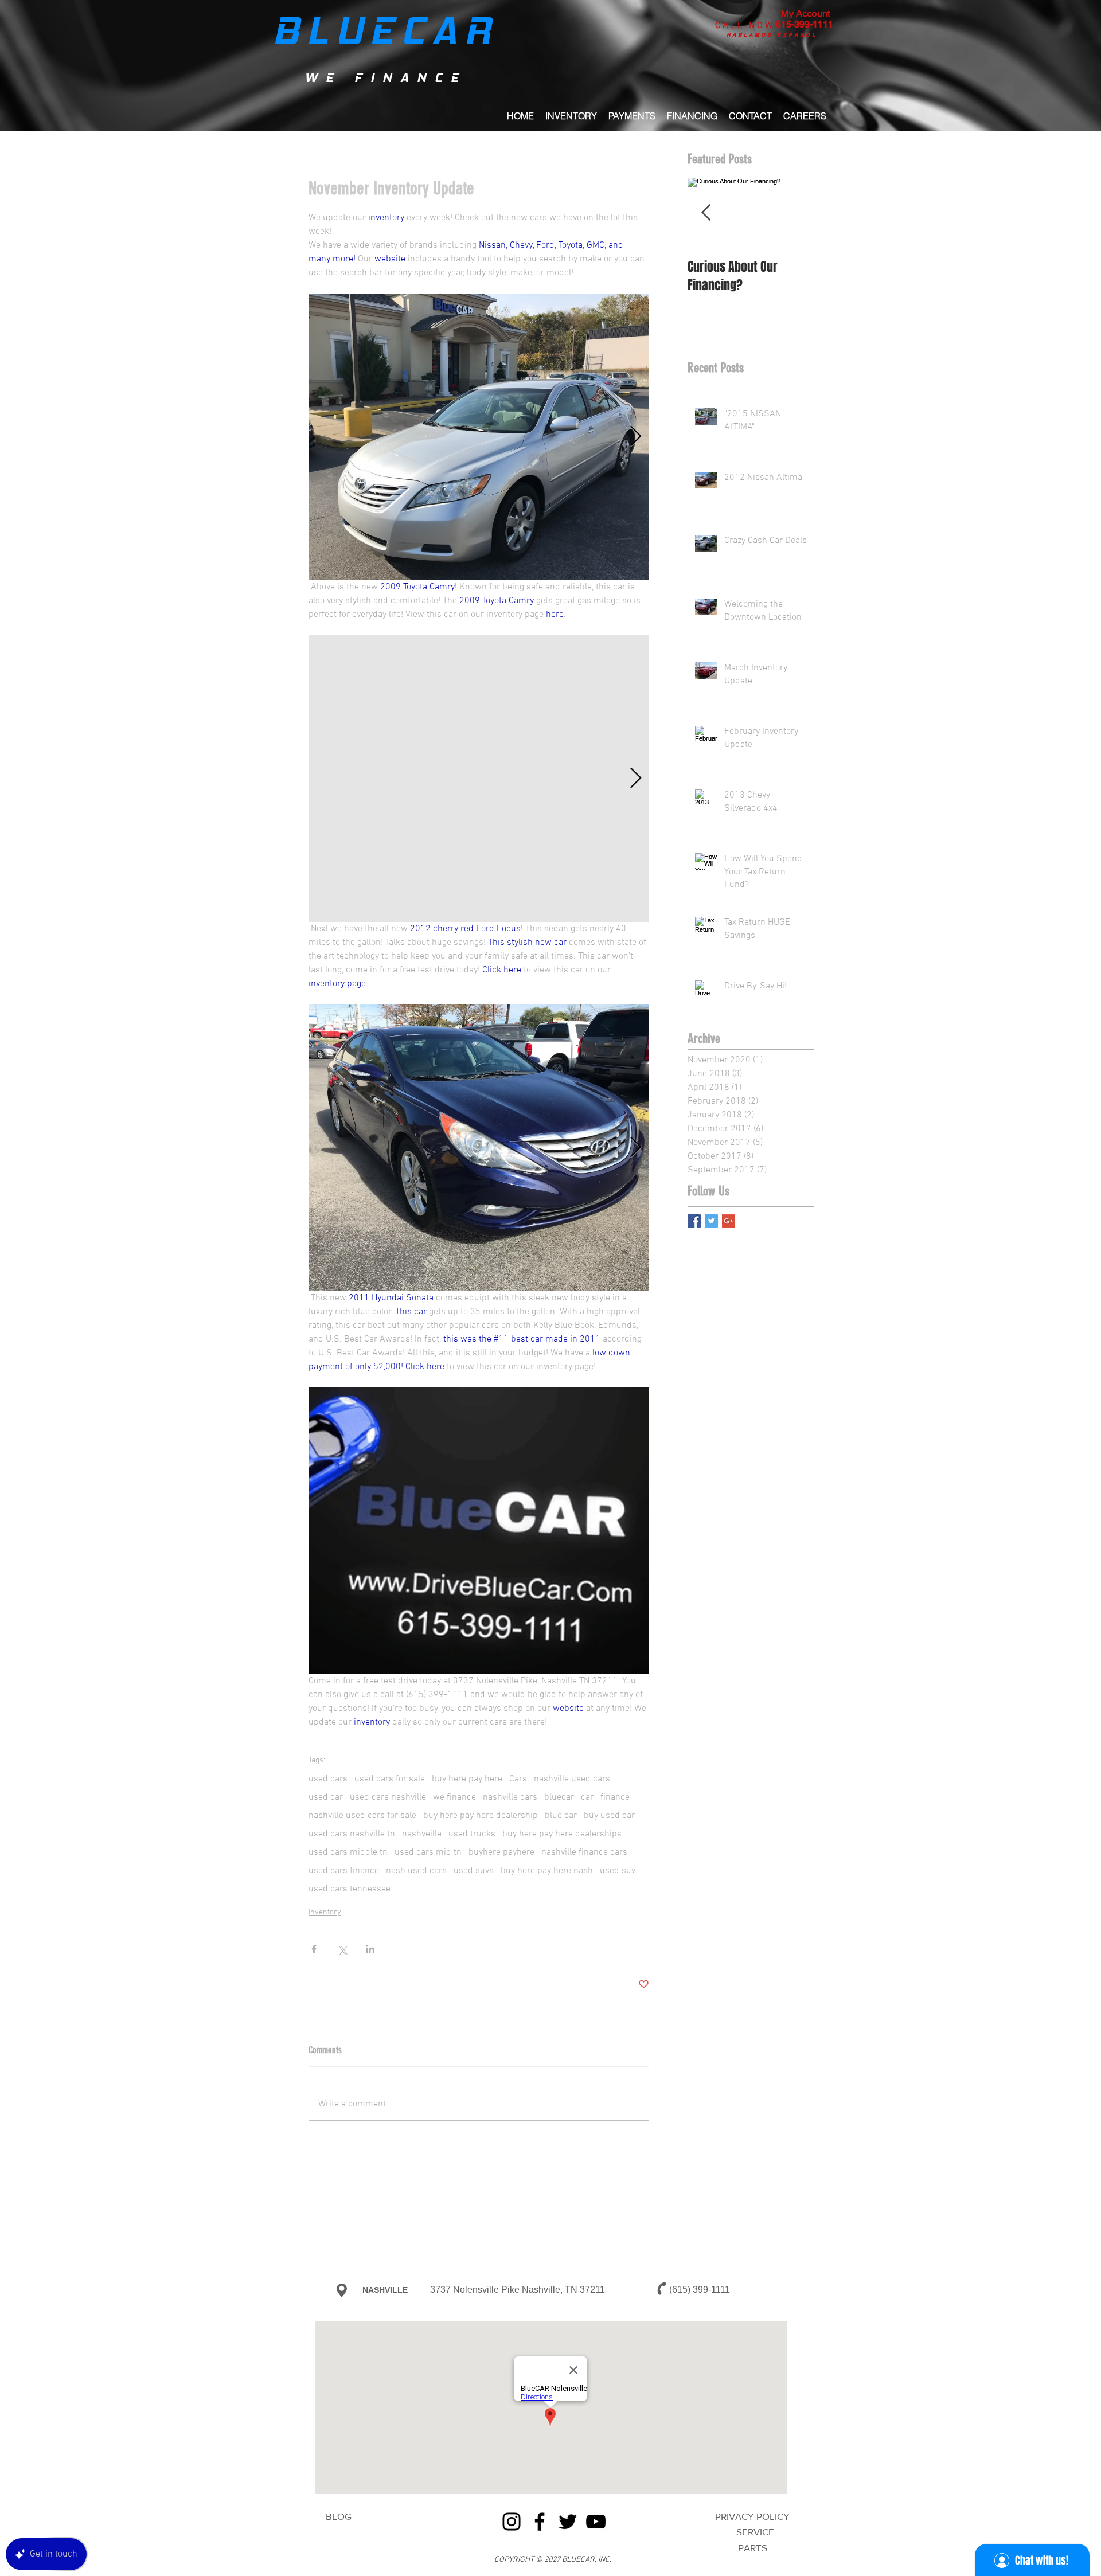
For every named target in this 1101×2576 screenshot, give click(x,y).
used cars (328, 1779)
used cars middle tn (348, 1852)
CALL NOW (745, 26)
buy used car (609, 1816)
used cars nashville (388, 1797)
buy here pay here (467, 1779)
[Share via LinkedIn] (370, 1949)
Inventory (325, 1912)
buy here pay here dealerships (562, 1834)
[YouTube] (596, 2522)
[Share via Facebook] (314, 1949)
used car (326, 1797)
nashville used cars (572, 1779)
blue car (561, 1816)
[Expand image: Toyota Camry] (479, 437)
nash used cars (416, 1871)
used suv (618, 1871)
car (587, 1797)
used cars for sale (390, 1779)
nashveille (422, 1834)
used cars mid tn (428, 1852)
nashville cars (510, 1797)
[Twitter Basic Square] (711, 1221)
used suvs (474, 1871)
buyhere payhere (501, 1852)
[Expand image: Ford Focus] (479, 779)
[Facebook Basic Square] (694, 1221)
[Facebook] (540, 2522)
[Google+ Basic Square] (729, 1221)
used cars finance (344, 1871)
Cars (518, 1779)
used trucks (472, 1834)
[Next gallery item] (636, 437)
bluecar (559, 1797)
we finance (454, 1797)
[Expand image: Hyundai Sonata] (479, 1148)
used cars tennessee (350, 1889)
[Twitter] (568, 2522)
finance (615, 1797)
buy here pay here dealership (481, 1816)
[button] (692, 116)
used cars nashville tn (352, 1834)
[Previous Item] (706, 213)
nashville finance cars (584, 1852)
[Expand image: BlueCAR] (479, 1531)
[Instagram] (512, 2522)
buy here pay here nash (547, 1871)
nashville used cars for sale (362, 1816)
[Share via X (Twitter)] (342, 1949)
